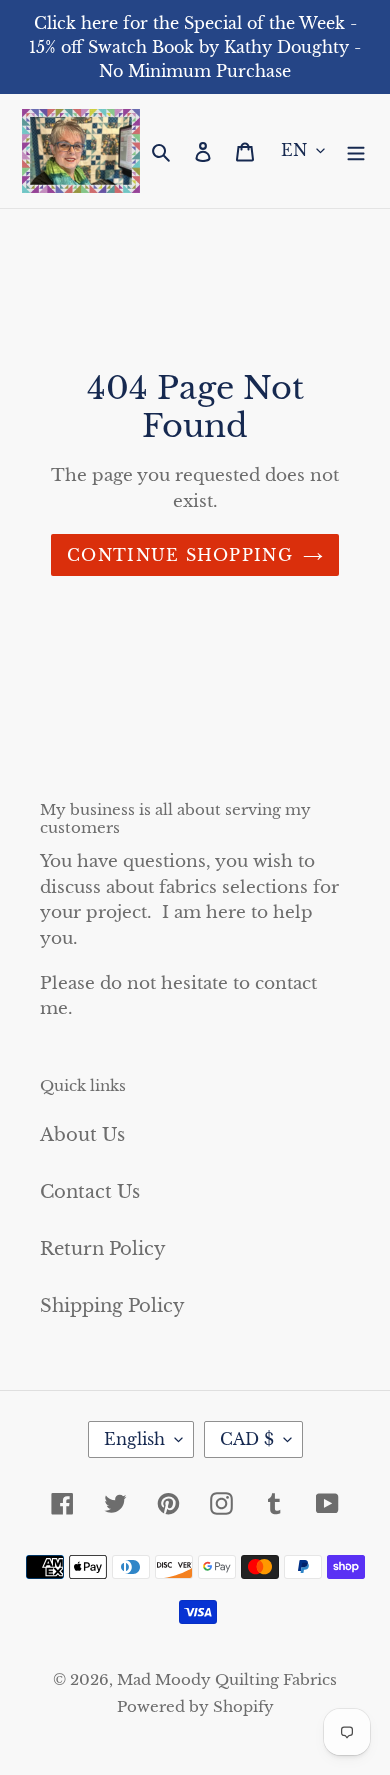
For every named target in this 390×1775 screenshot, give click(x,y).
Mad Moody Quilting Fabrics (227, 1679)
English (134, 1439)
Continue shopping (180, 555)
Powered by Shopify (195, 1706)
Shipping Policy (112, 1306)
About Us (82, 1135)
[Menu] (356, 150)
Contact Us (90, 1192)
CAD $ (247, 1439)
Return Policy (103, 1249)
